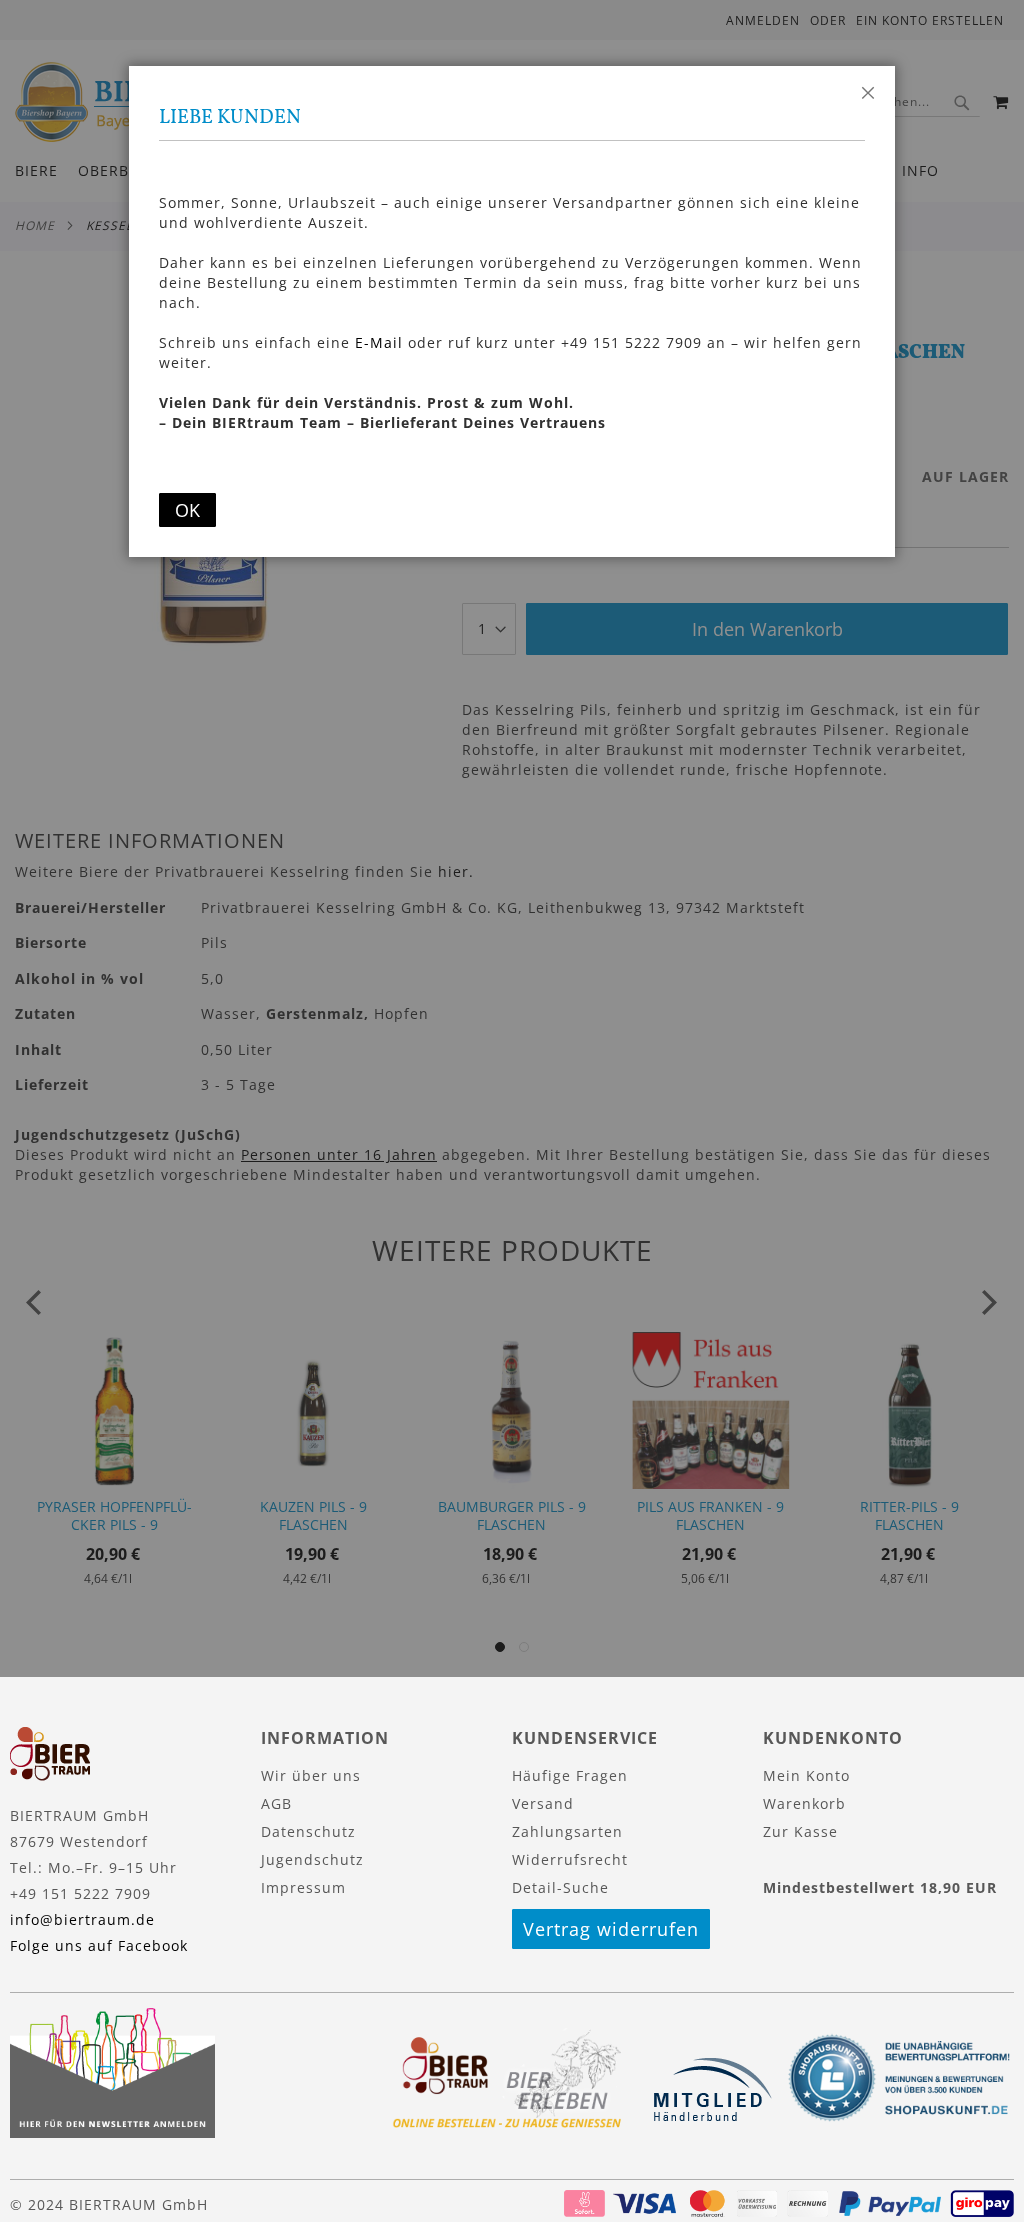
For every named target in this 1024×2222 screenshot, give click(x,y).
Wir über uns (311, 1775)
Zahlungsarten (567, 1831)
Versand (543, 1803)
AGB (276, 1803)
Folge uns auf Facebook (99, 1945)
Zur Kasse (800, 1831)
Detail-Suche (560, 1887)
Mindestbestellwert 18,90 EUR (880, 1887)
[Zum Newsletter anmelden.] (112, 2132)
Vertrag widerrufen (611, 1929)
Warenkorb (804, 1803)
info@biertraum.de (82, 1919)
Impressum (303, 1887)
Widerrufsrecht (570, 1859)
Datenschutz (308, 1831)
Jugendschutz (312, 1859)
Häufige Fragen (570, 1775)
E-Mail (379, 342)
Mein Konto (806, 1775)
